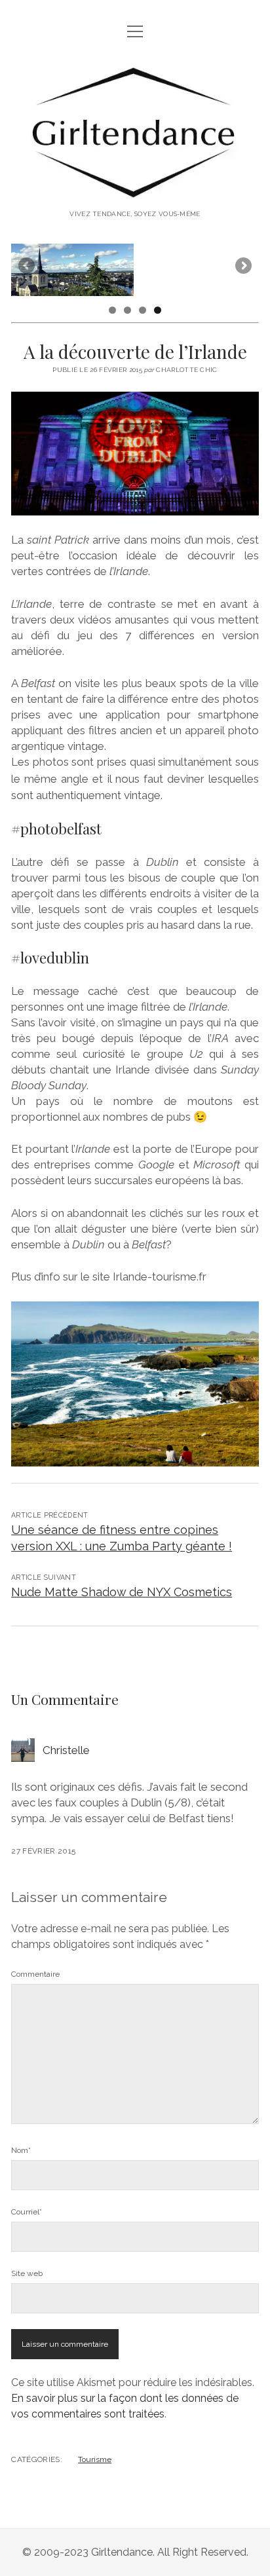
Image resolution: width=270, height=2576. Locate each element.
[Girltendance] (135, 192)
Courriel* (27, 2212)
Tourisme (95, 2459)
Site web (27, 2273)
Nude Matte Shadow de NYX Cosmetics (122, 1592)
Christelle (66, 1750)
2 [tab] (127, 310)
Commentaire (35, 1974)
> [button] (242, 267)
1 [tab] (112, 310)
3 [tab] (143, 310)
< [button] (28, 267)
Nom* (21, 2150)
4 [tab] (158, 310)
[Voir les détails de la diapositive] (72, 270)
